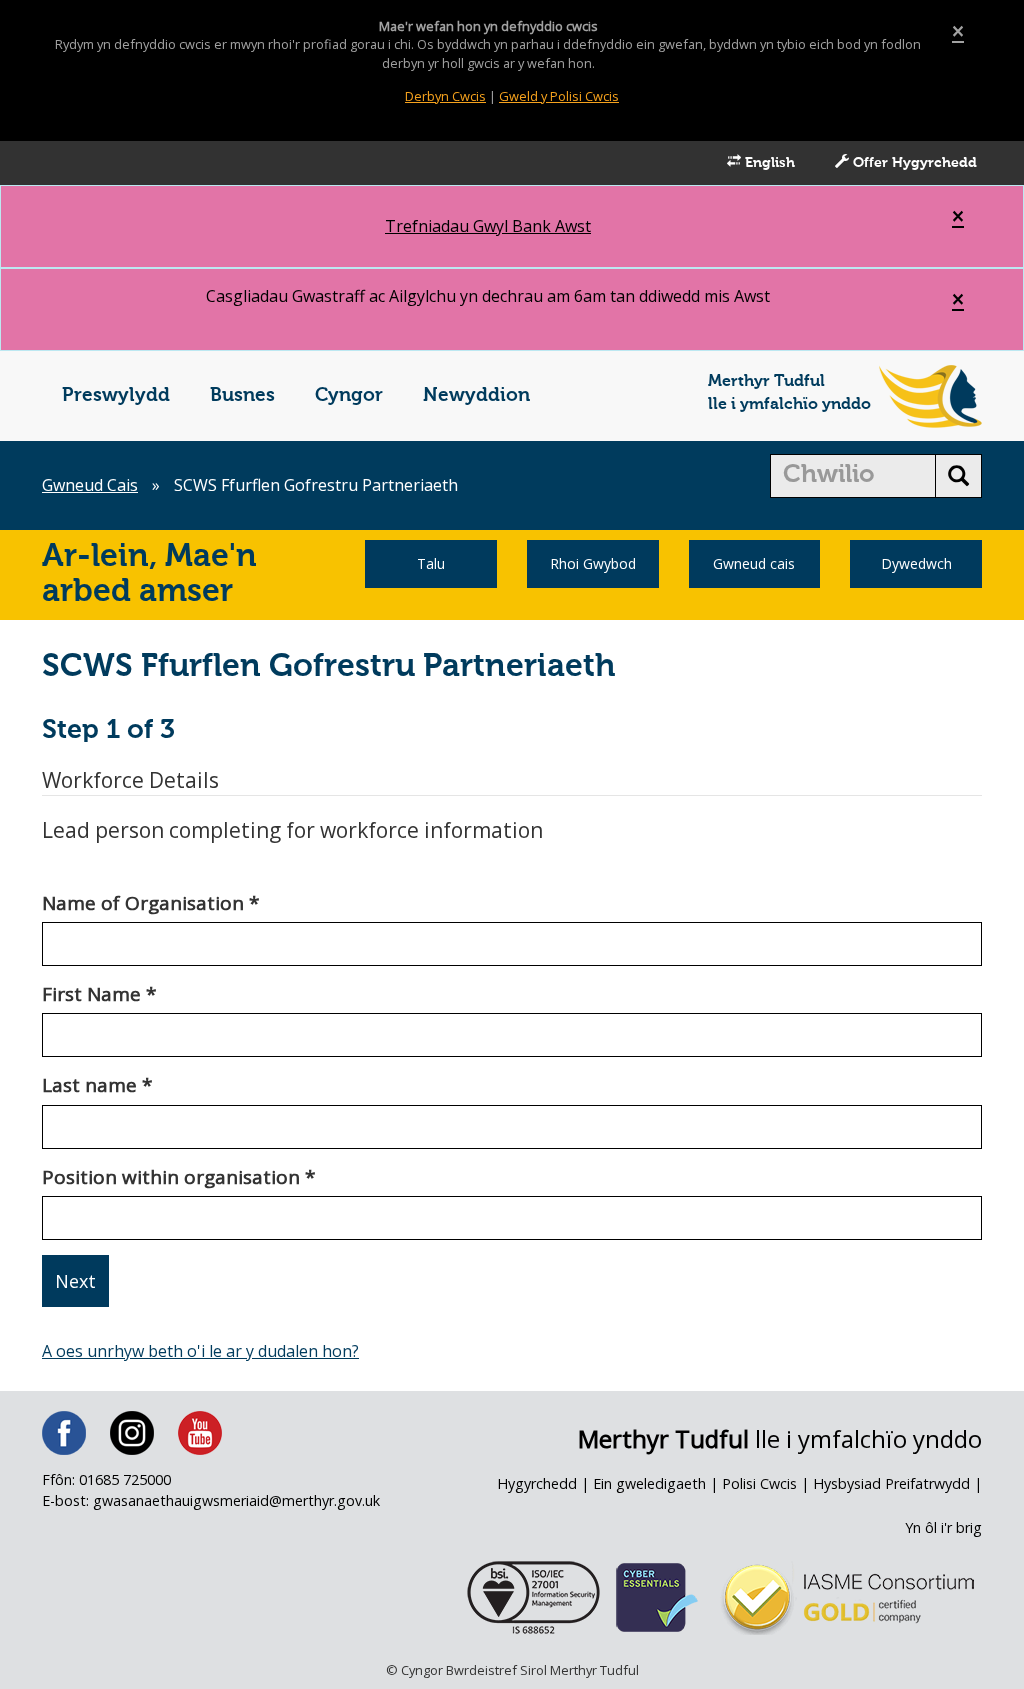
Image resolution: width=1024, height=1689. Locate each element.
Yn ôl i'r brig (943, 1527)
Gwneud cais (754, 563)
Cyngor (349, 395)
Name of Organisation (150, 903)
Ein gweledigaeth (649, 1483)
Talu (431, 563)
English (768, 163)
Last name (97, 1085)
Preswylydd (116, 395)
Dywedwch (916, 563)
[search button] (958, 476)
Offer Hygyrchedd (913, 163)
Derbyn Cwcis (445, 96)
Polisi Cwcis (759, 1483)
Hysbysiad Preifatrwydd (891, 1483)
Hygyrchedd (537, 1483)
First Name (99, 994)
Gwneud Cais (90, 485)
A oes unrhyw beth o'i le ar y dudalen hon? (200, 1351)
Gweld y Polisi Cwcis (559, 96)
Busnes (242, 395)
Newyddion (476, 395)
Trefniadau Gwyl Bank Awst (488, 226)
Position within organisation (178, 1177)
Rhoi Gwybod (593, 563)
